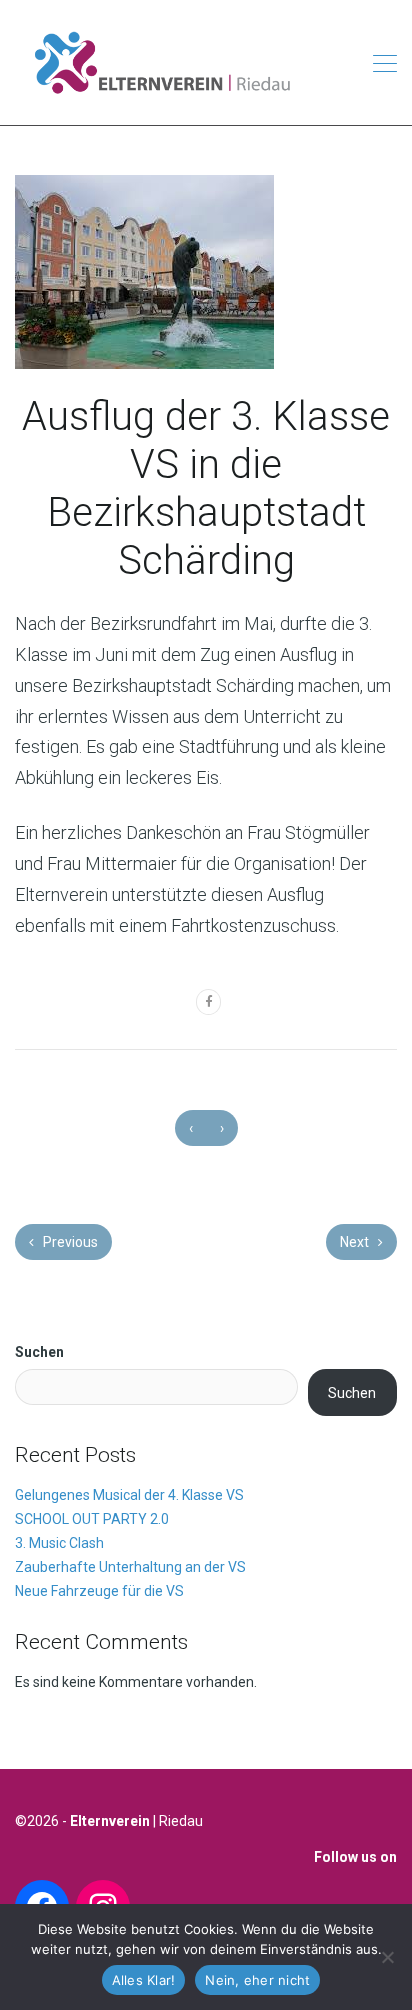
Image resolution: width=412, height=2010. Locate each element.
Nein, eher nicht (257, 1980)
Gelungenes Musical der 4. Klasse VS (129, 1495)
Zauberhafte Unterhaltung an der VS (130, 1567)
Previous (69, 1242)
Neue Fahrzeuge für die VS (99, 1591)
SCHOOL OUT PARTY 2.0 (92, 1519)
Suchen (39, 1352)
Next (356, 1242)
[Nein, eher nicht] (387, 1957)
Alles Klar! (144, 1980)
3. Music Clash (59, 1543)
